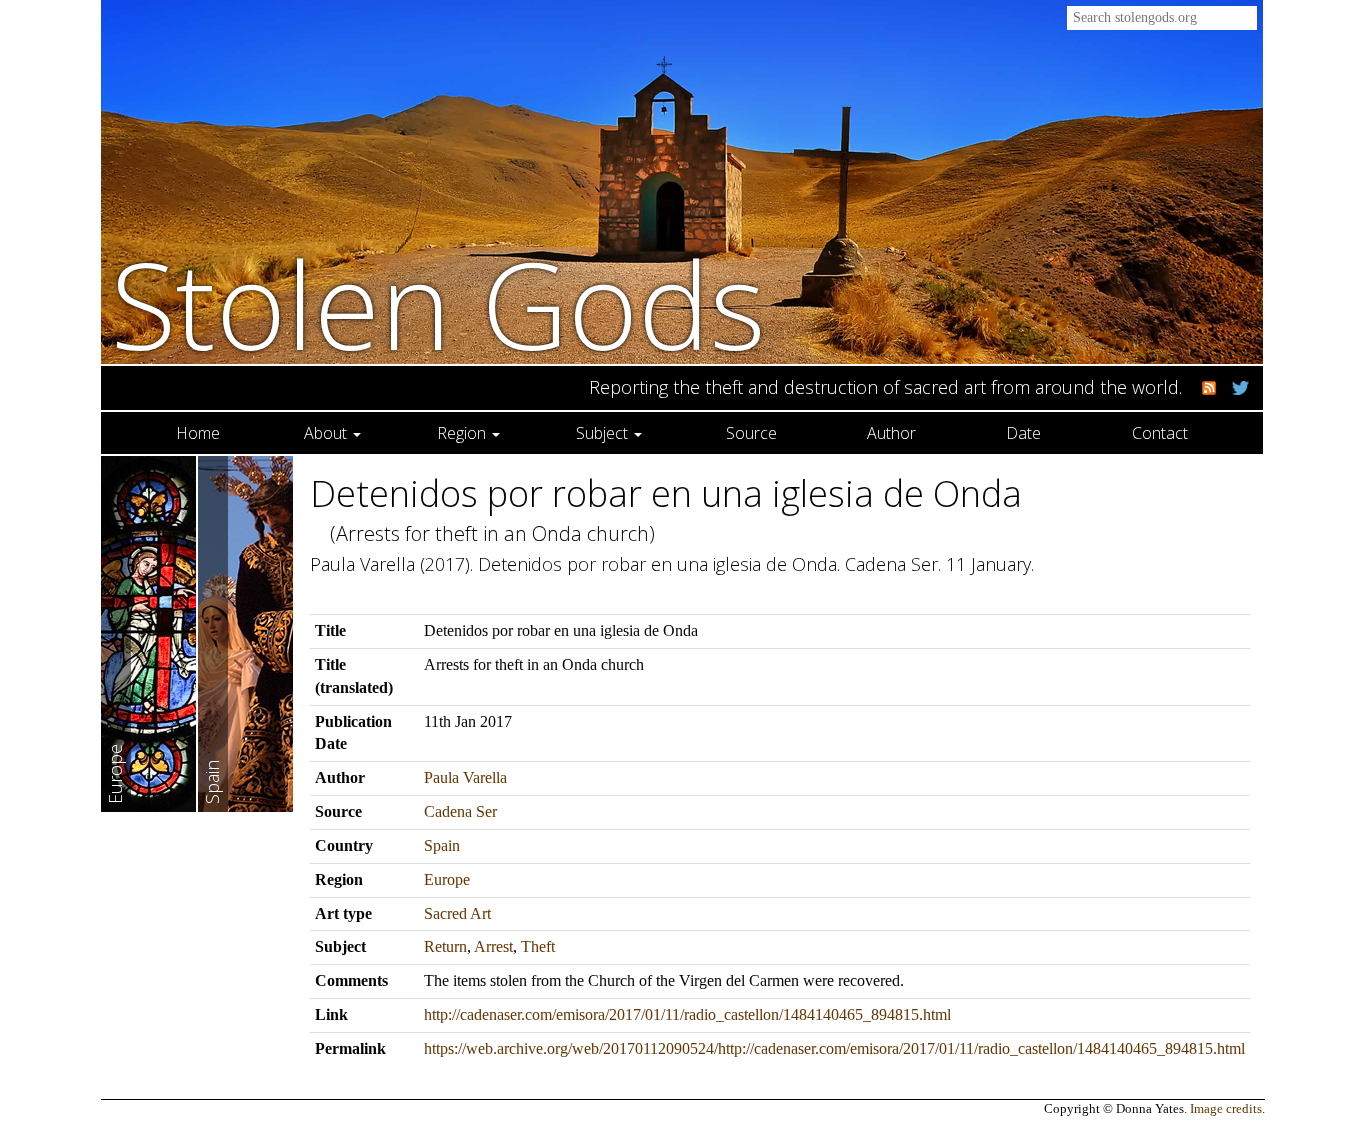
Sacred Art (457, 913)
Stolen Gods (438, 303)
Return (445, 946)
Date (1023, 433)
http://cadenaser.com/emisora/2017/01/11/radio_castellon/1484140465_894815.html (687, 1014)
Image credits (1226, 1109)
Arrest (493, 946)
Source (751, 433)
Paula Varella (465, 777)
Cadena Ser (460, 811)
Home (198, 433)
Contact (1160, 433)
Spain (442, 845)
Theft (538, 946)
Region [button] (463, 433)
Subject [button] (604, 433)
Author (891, 433)
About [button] (327, 433)
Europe (447, 879)
